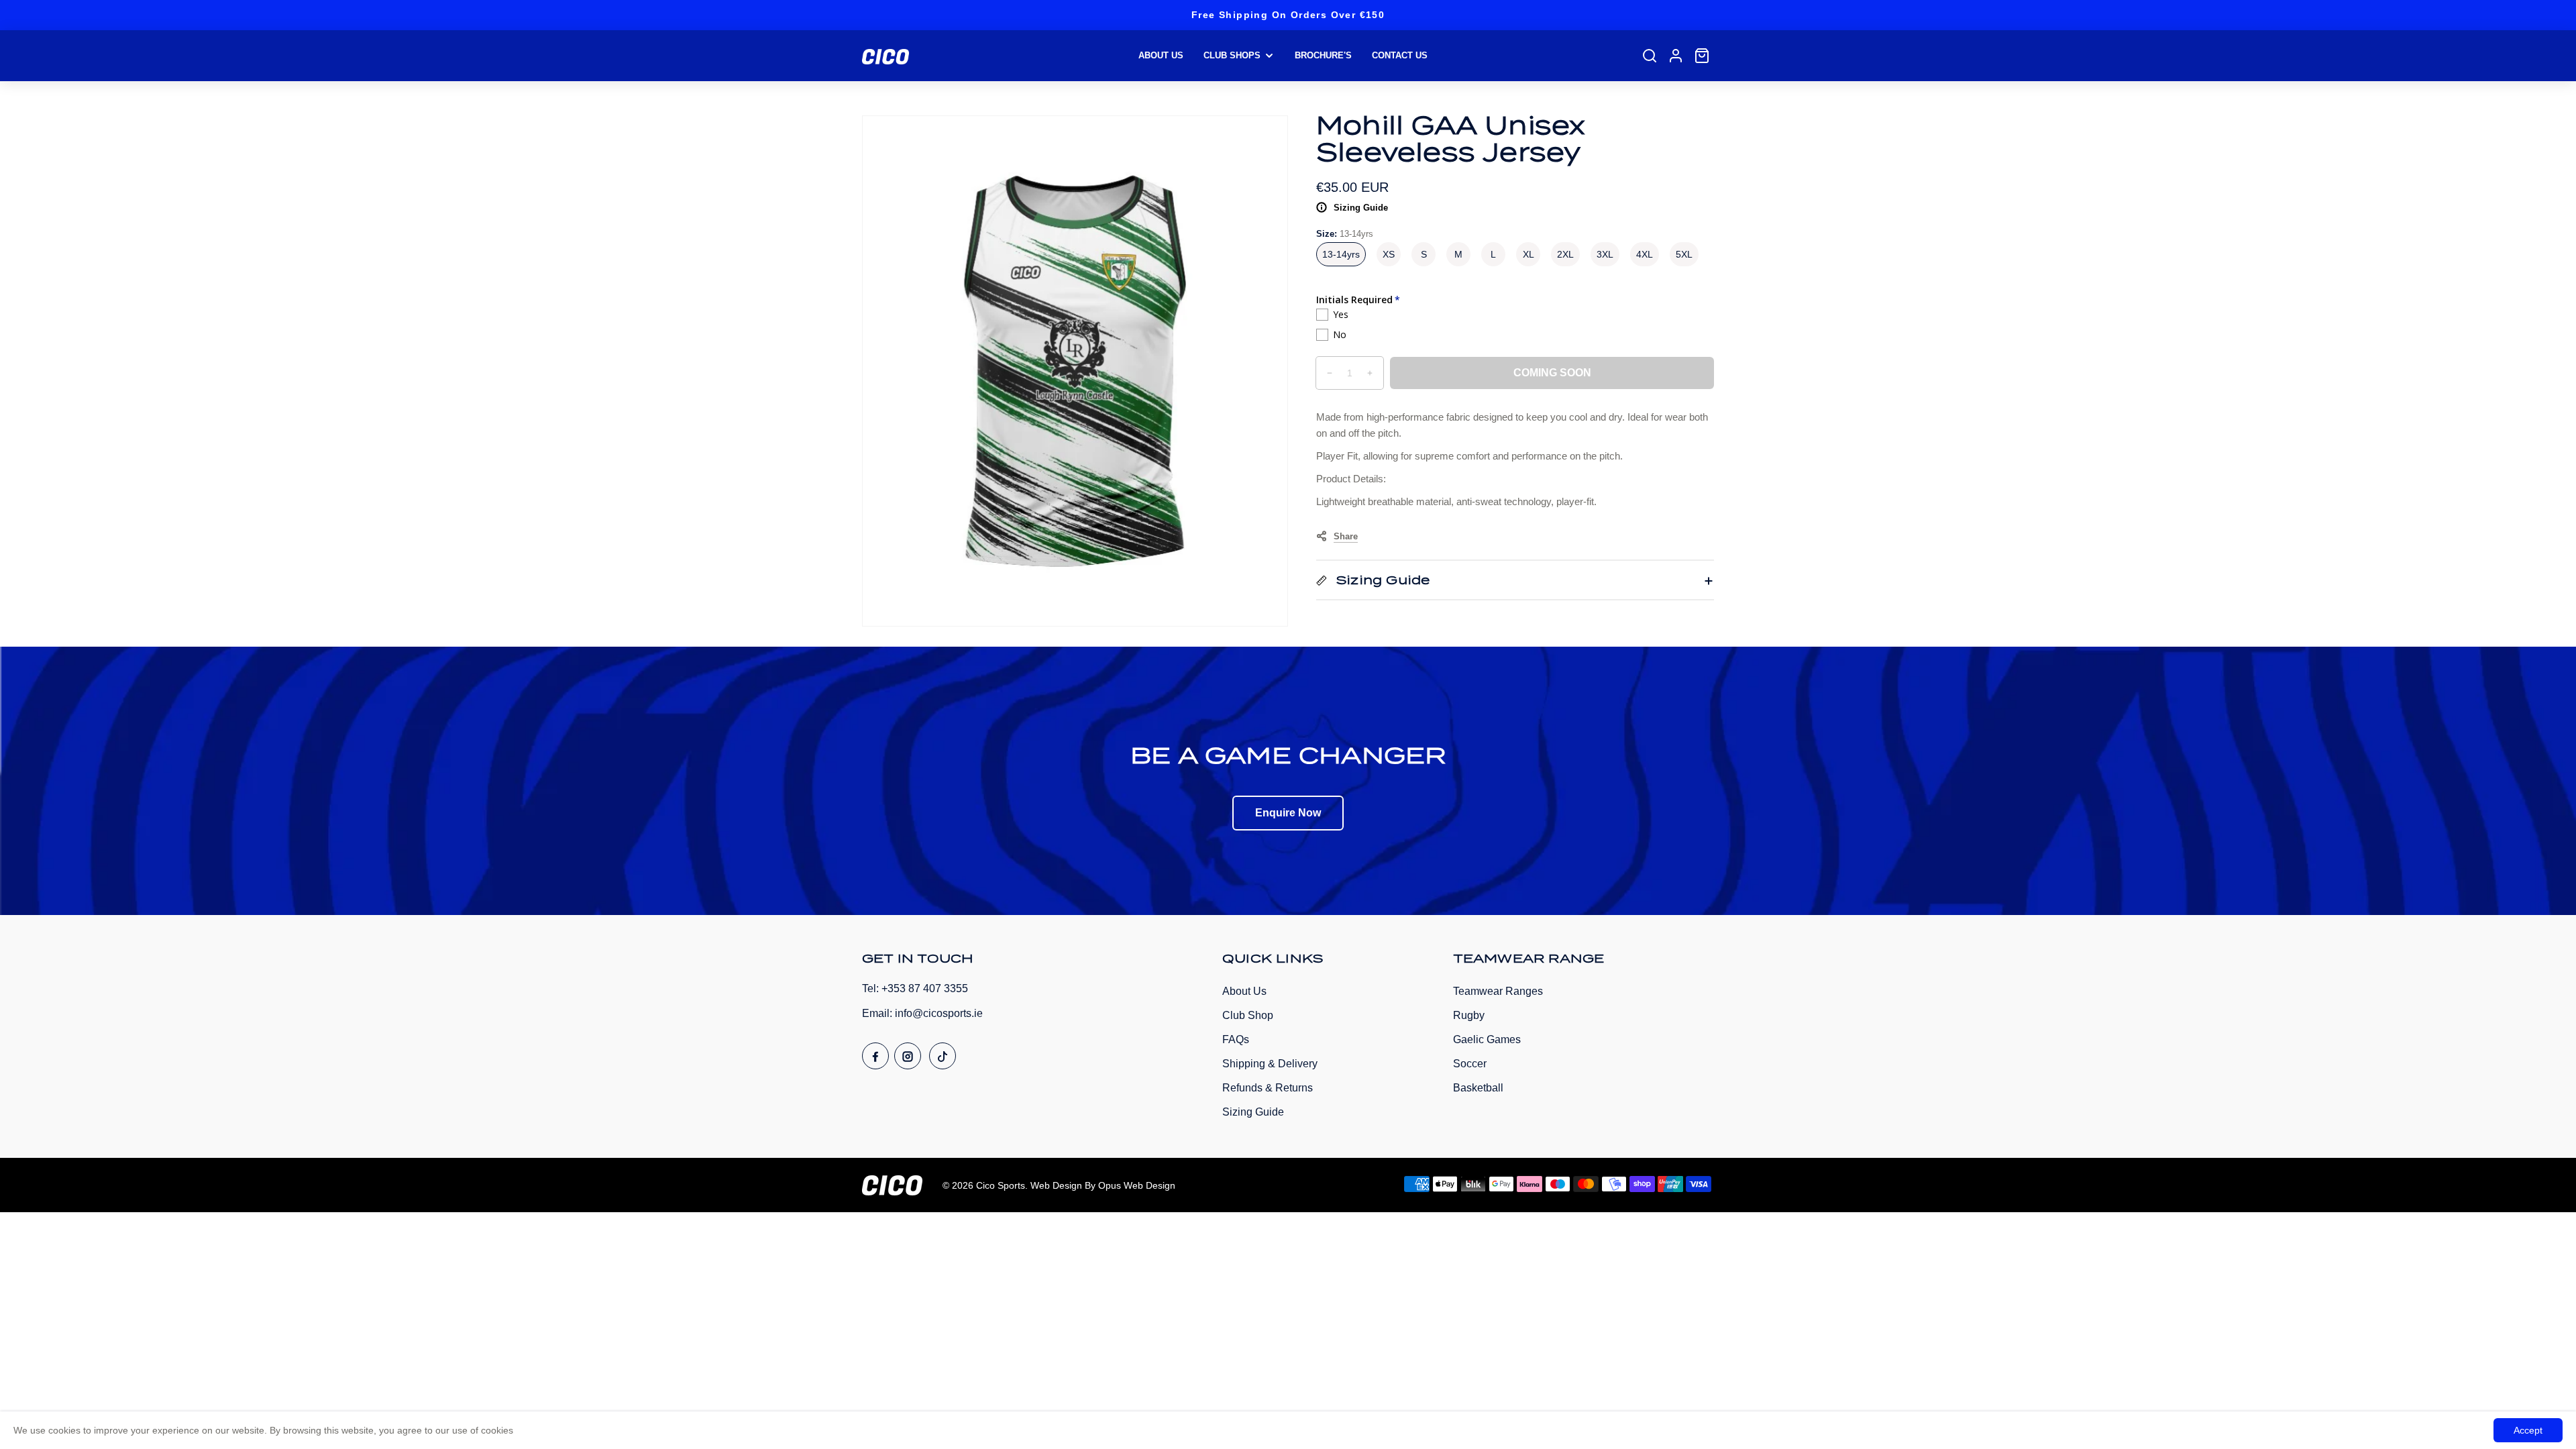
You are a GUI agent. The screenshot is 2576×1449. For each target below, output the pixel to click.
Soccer (1470, 1064)
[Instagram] (908, 1056)
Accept (2528, 1430)
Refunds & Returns (1268, 1088)
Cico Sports (1001, 1185)
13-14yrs (1341, 254)
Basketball (1478, 1088)
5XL (1684, 254)
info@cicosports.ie (939, 1013)
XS (1389, 254)
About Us (1244, 991)
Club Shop (1248, 1015)
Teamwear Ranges (1498, 991)
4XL (1645, 254)
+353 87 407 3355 (925, 988)
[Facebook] (875, 1056)
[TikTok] (943, 1056)
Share (1346, 536)
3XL (1605, 254)
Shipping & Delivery (1270, 1064)
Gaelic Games (1487, 1039)
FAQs (1236, 1039)
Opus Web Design (1137, 1185)
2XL (1565, 254)
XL (1528, 254)
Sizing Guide (1361, 208)
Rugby (1469, 1015)
